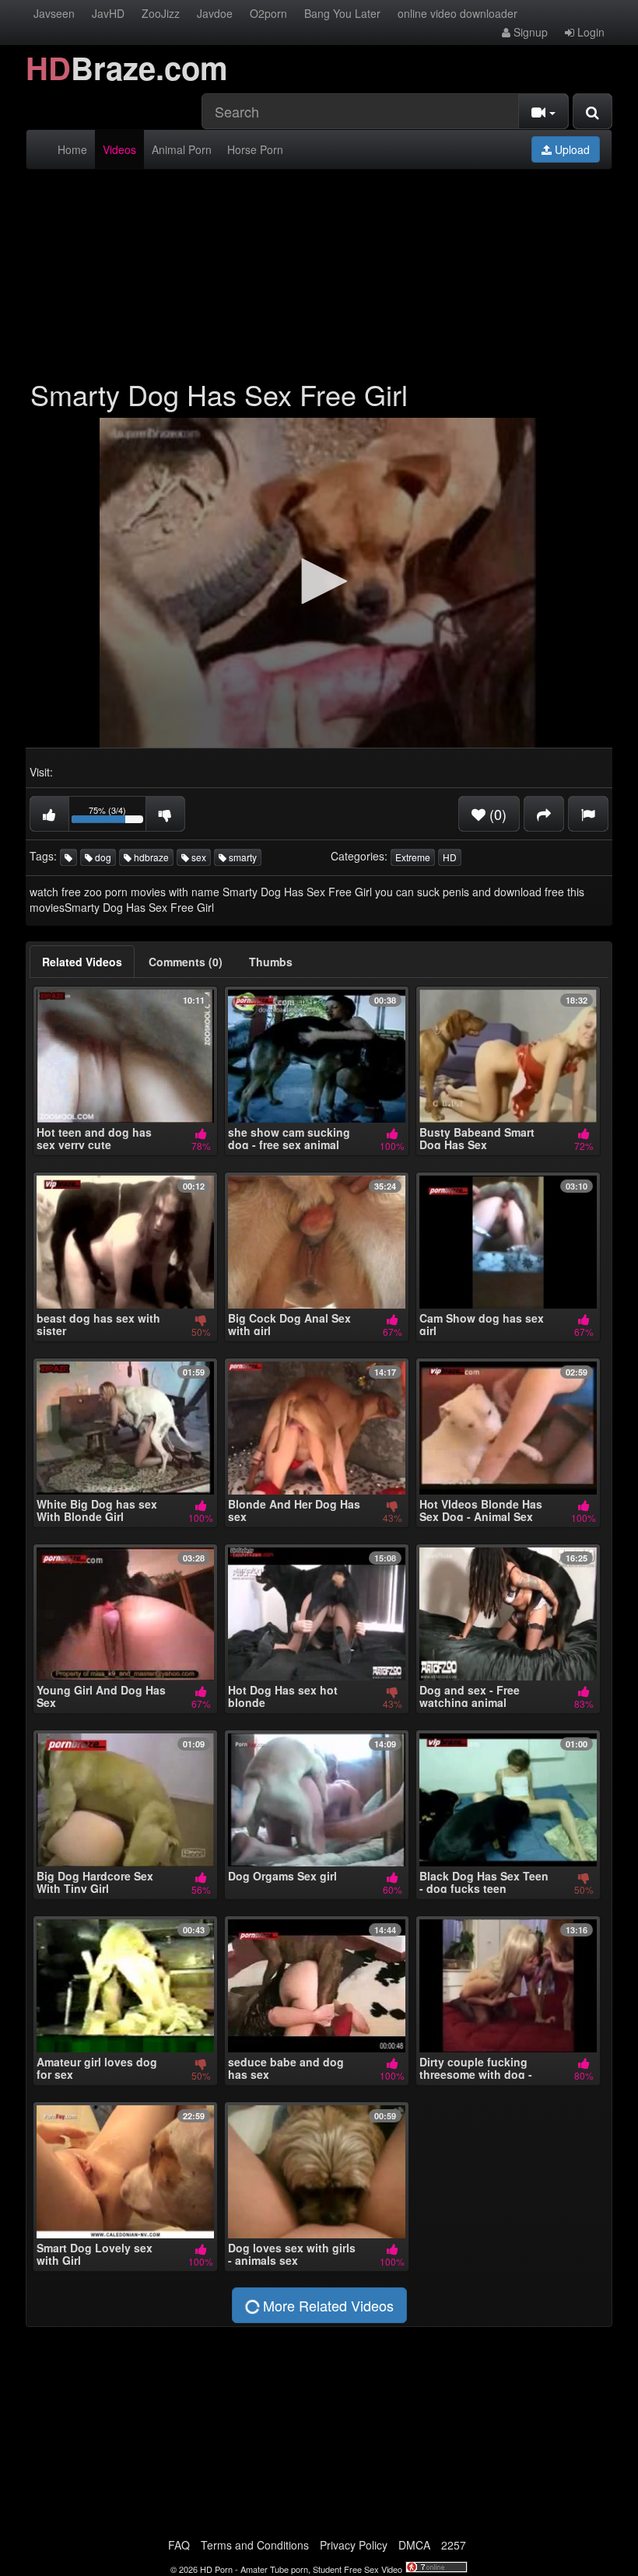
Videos (119, 149)
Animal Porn (182, 149)
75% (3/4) (117, 817)
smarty (242, 857)
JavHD (108, 13)
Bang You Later (342, 13)
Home (72, 149)
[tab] (82, 962)
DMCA (414, 2545)
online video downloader (457, 13)
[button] (319, 581)
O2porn (268, 13)
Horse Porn (255, 149)
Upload (571, 149)
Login (589, 32)
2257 (454, 2545)
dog (102, 857)
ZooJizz (161, 13)
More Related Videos (326, 2305)
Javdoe (215, 13)
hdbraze (150, 857)
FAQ (179, 2545)
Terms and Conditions (255, 2545)
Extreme (413, 857)
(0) (496, 814)
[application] (319, 583)
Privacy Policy (354, 2545)
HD (450, 857)
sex (198, 857)
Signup (529, 32)
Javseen (54, 13)
